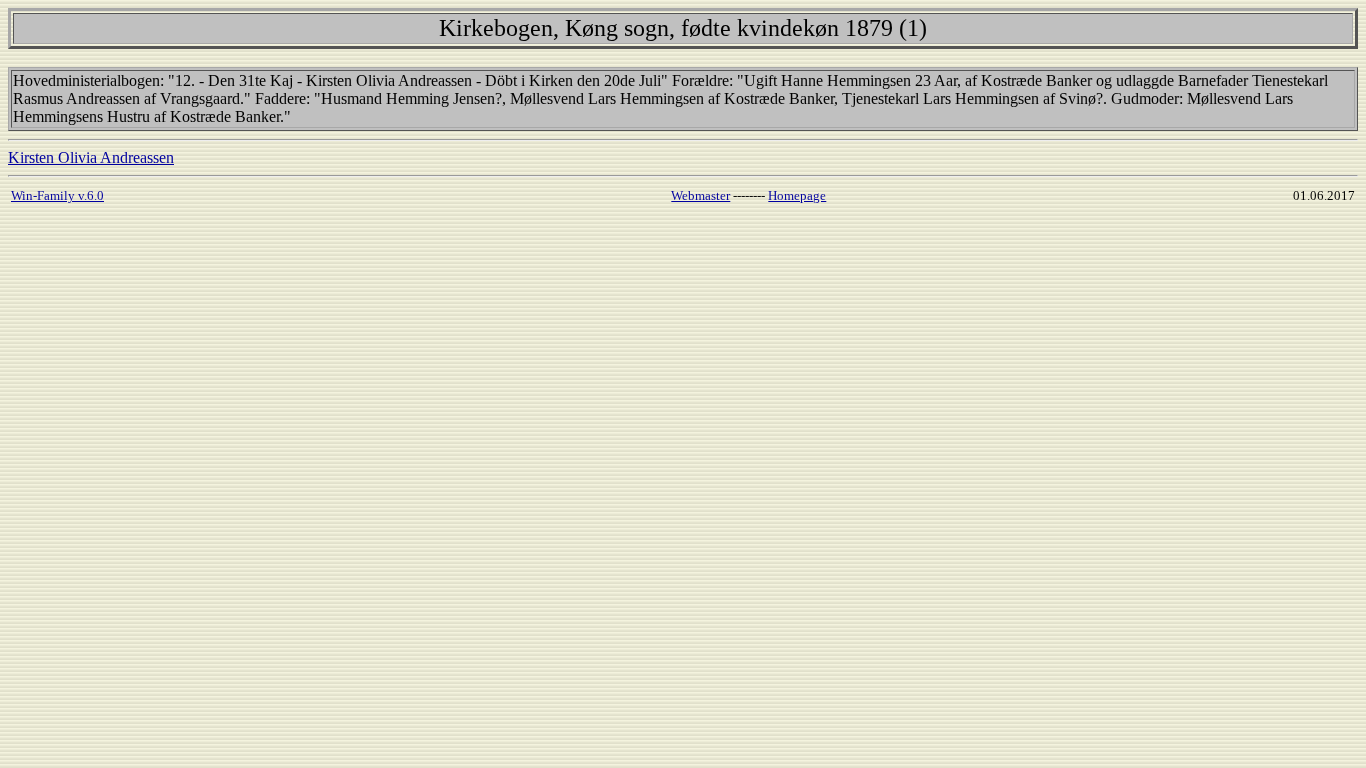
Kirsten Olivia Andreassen (91, 157)
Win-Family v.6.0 (57, 195)
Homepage (797, 195)
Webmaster (700, 195)
